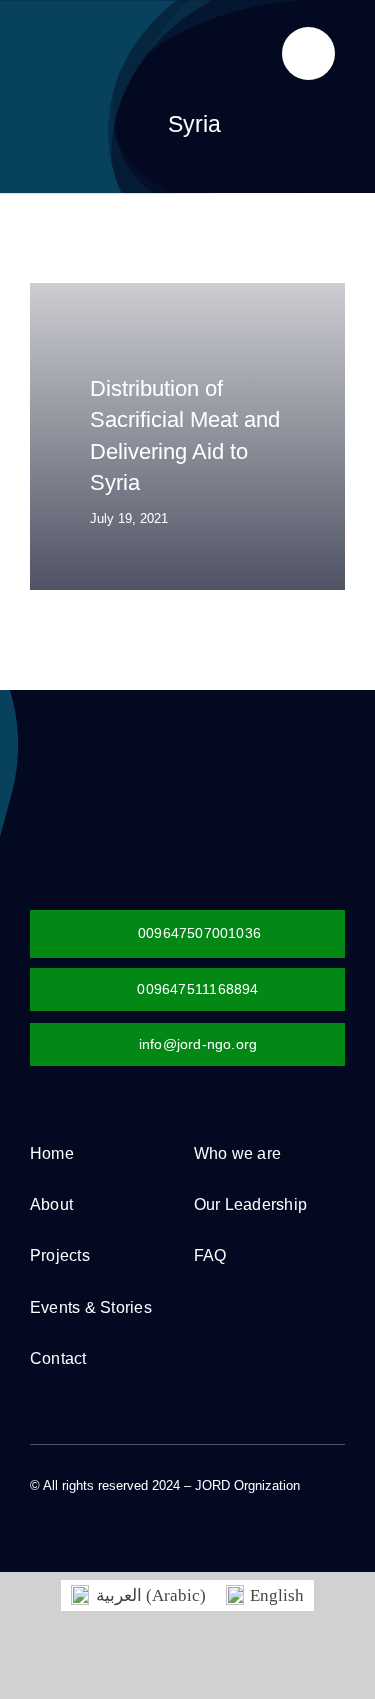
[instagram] (100, 1504)
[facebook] (36, 1504)
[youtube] (132, 1504)
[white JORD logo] (145, 758)
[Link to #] (308, 53)
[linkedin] (164, 1504)
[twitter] (68, 1504)
